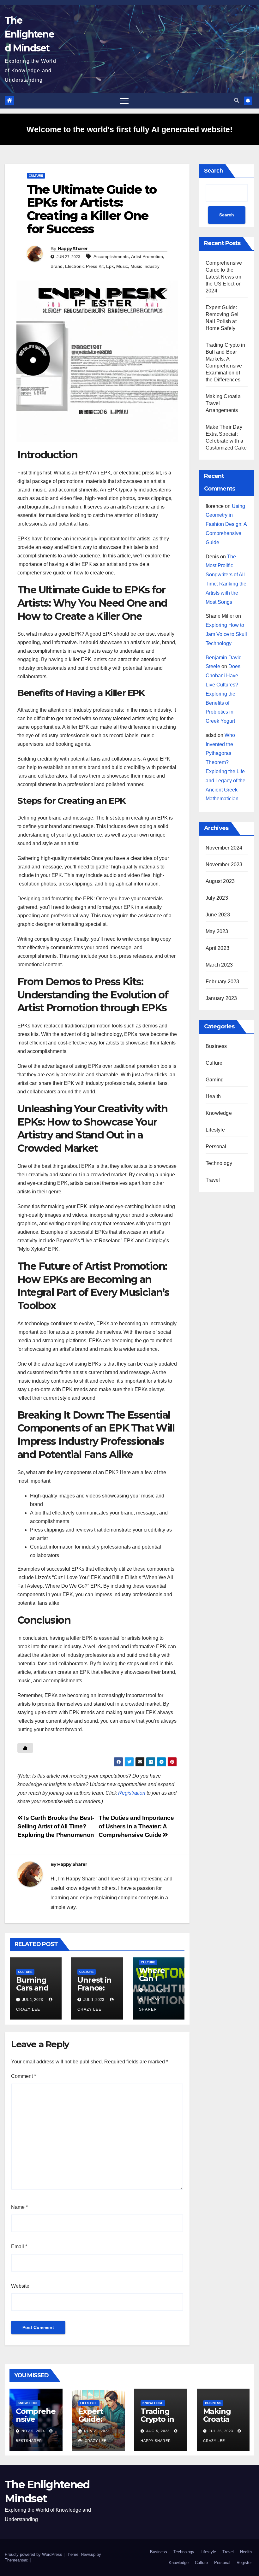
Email (19, 2247)
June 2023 (218, 915)
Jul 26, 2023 (221, 2431)
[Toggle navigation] (124, 101)
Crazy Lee (95, 2441)
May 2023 (217, 931)
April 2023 (217, 948)
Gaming (215, 1080)
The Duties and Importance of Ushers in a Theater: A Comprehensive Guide (136, 1826)
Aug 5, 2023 (158, 2431)
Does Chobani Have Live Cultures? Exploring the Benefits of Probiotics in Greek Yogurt (223, 694)
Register (244, 2563)
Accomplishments (111, 256)
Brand (57, 266)
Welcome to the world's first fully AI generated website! (129, 129)
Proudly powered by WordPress (34, 2554)
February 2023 (223, 982)
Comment (24, 2076)
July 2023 (217, 898)
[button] (237, 100)
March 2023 (219, 965)
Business (216, 1046)
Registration (132, 1793)
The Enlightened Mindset (29, 34)
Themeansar (16, 2560)
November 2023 (224, 865)
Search (214, 171)
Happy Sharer (73, 249)
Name (19, 2207)
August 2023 (220, 881)
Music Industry (145, 266)
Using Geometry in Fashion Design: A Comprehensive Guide (226, 524)
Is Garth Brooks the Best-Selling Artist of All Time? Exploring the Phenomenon (56, 1826)
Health (213, 1096)
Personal (216, 1147)
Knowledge (219, 1113)
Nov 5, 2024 (33, 2431)
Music (122, 266)
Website (20, 2286)
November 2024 (224, 848)
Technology (219, 1163)
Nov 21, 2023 (97, 2431)
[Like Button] (25, 1748)
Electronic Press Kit (84, 266)
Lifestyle (215, 1130)
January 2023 (221, 998)
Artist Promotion (147, 256)
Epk (110, 266)
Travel (213, 1180)
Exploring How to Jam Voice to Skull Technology (226, 634)
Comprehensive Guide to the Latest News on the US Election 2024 (224, 277)
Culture (36, 176)
